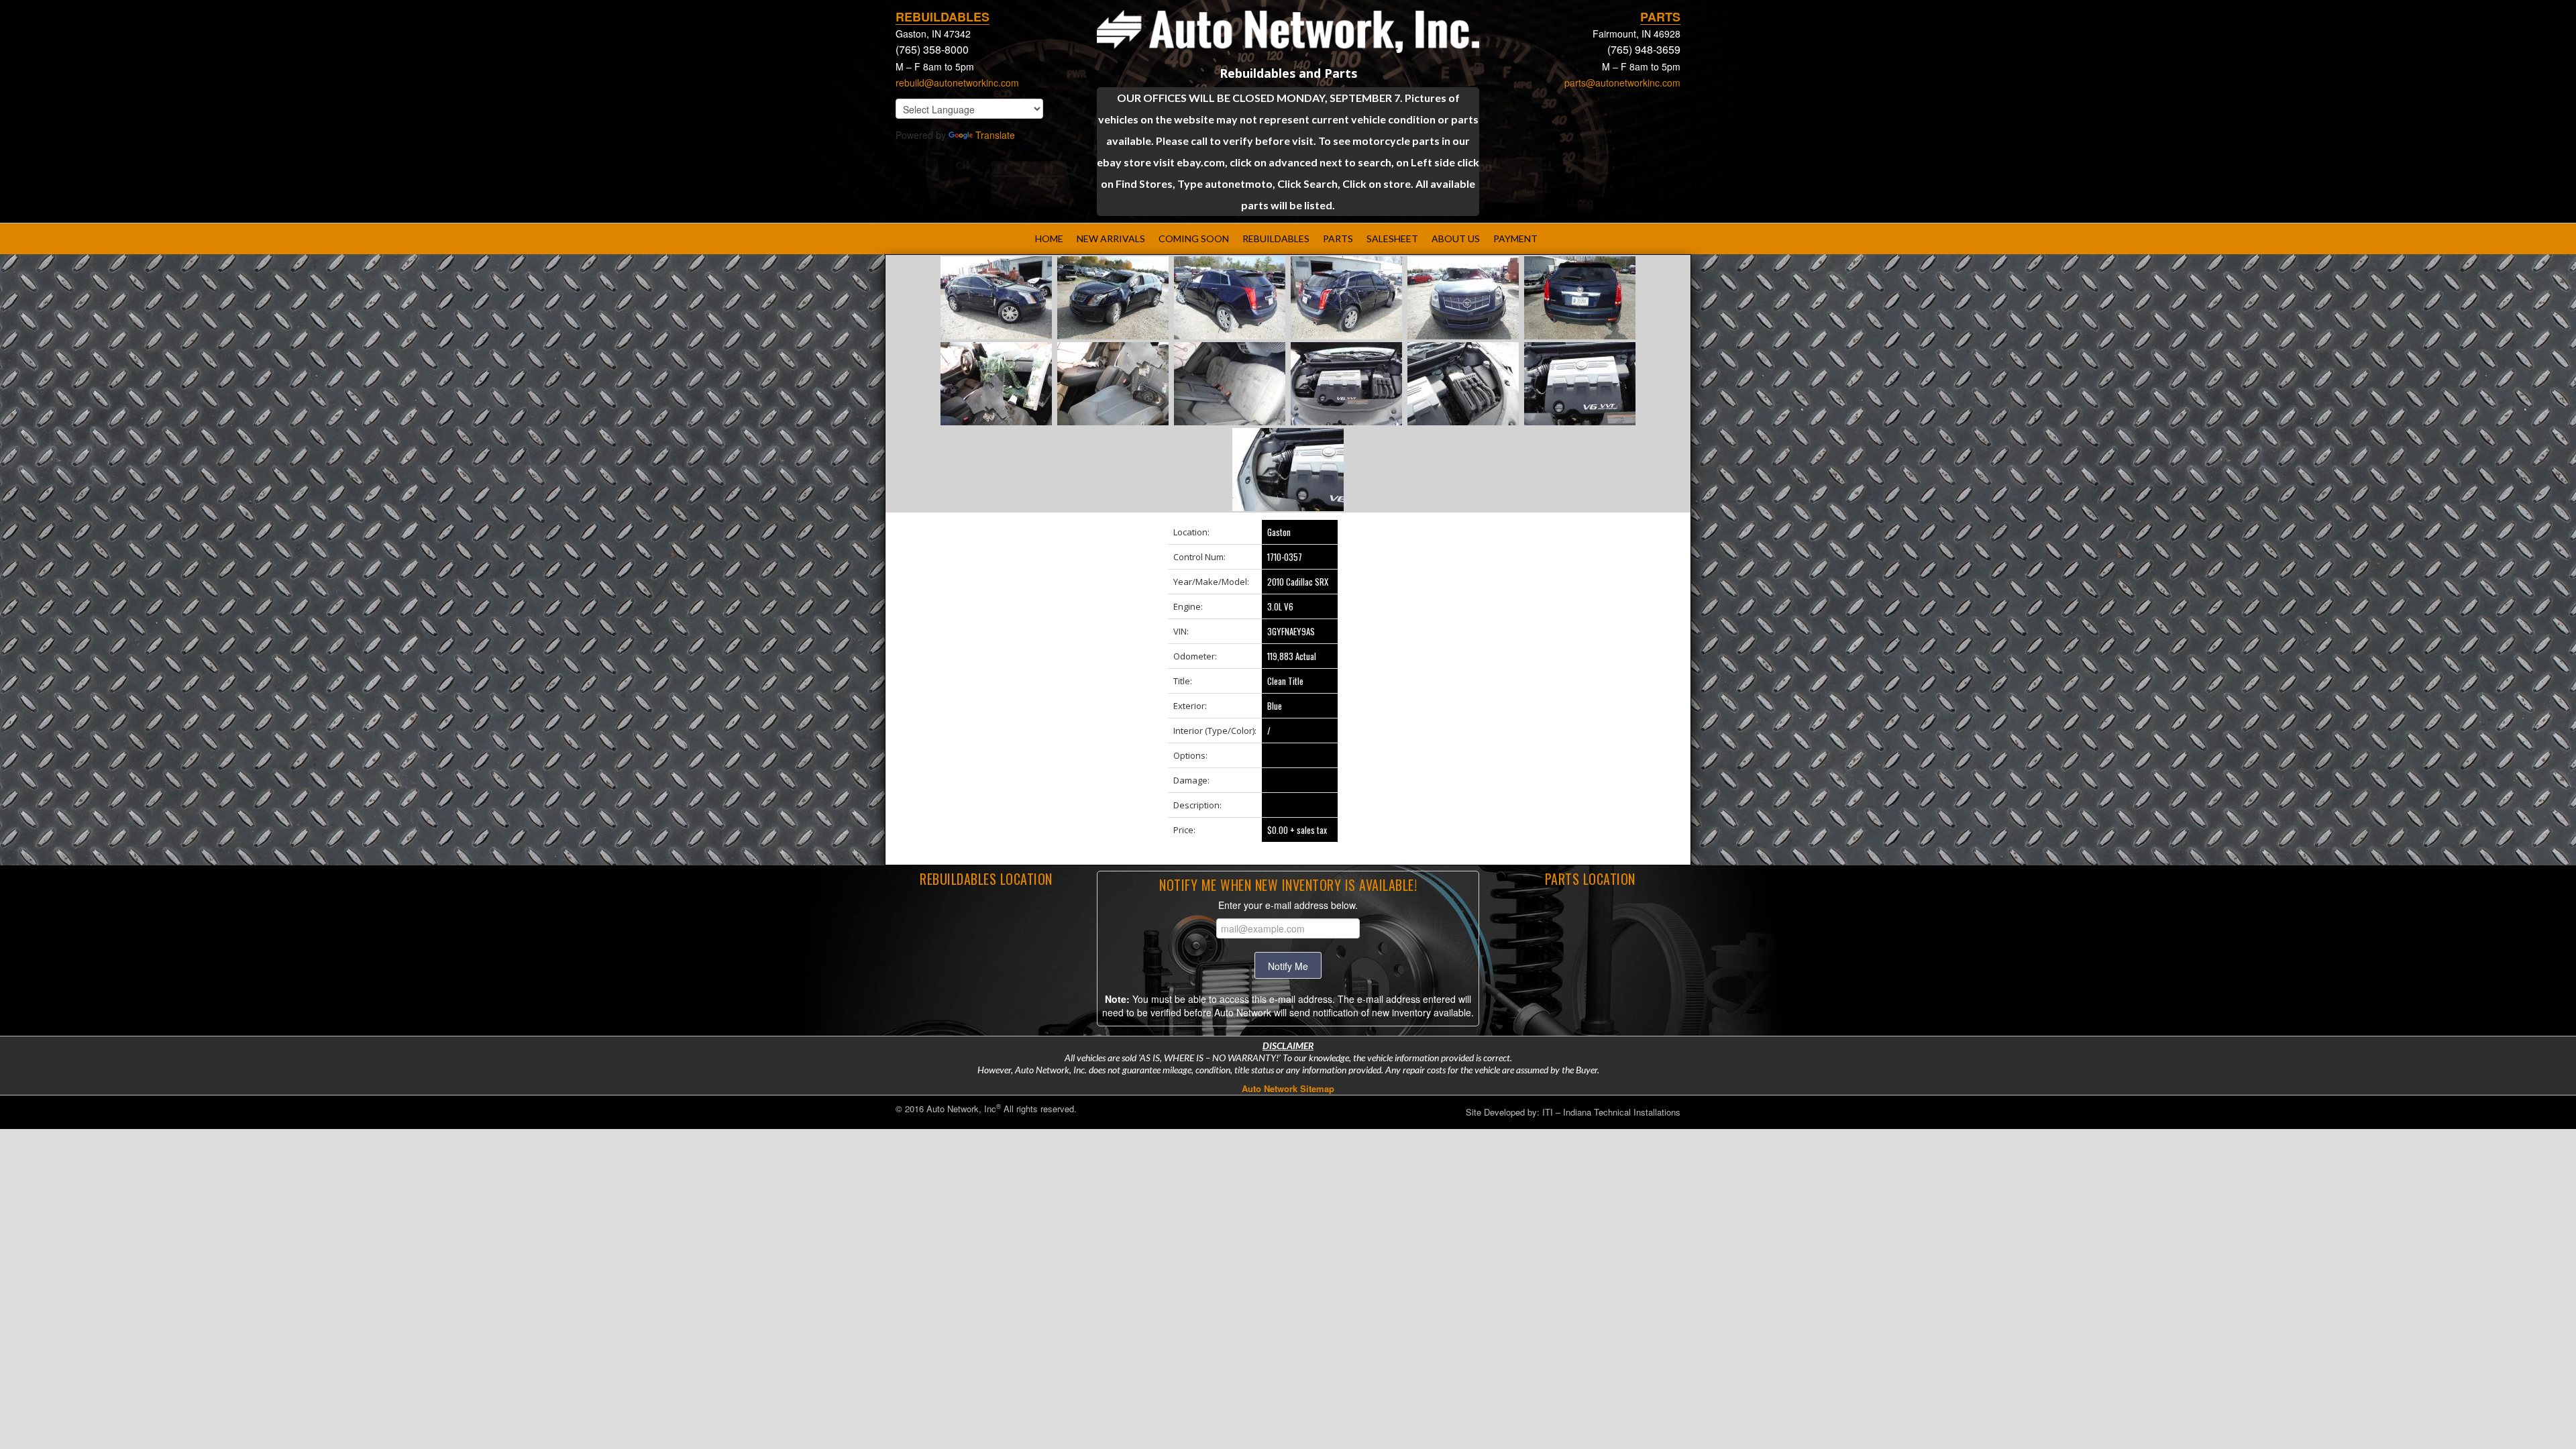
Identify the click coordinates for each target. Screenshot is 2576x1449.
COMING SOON (1194, 238)
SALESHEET (1392, 238)
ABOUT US (1456, 238)
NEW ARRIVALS (1111, 238)
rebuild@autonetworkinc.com (957, 83)
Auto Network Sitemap (1288, 1088)
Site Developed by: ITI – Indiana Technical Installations (1573, 1112)
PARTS (1338, 238)
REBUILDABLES (1276, 238)
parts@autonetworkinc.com (1622, 83)
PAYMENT (1515, 238)
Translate (995, 135)
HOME (1049, 238)
